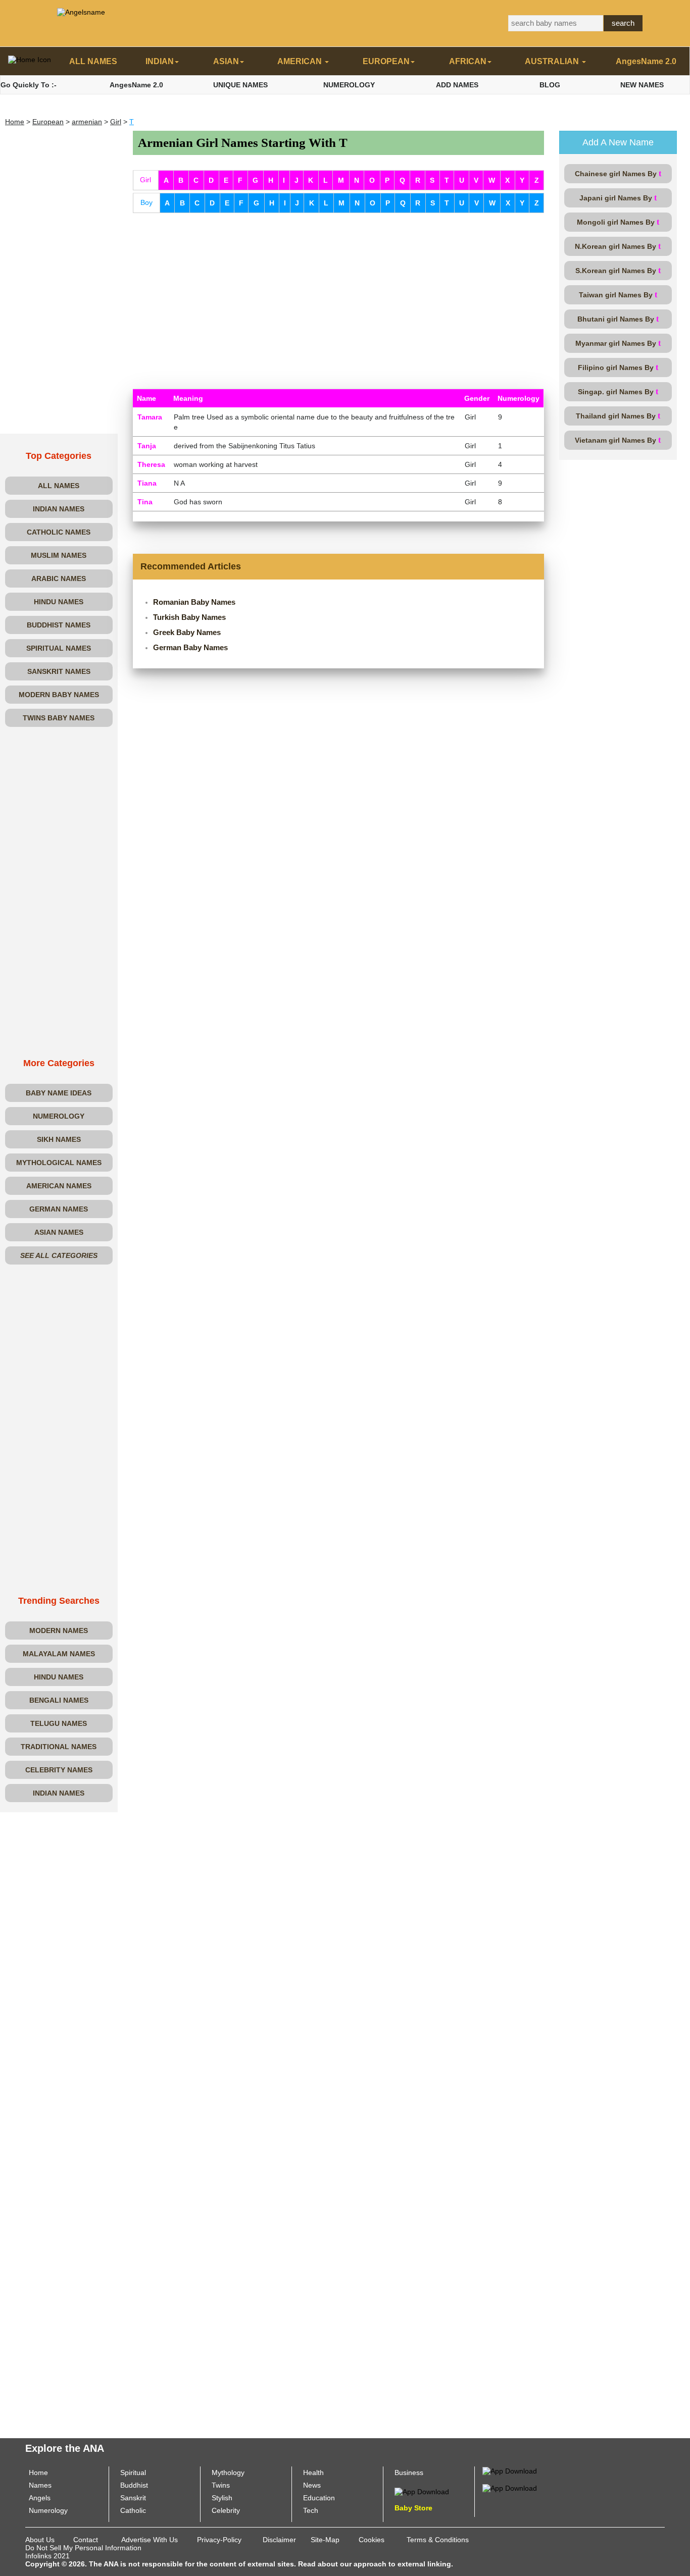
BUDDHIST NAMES (59, 625)
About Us (40, 2540)
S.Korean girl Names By (618, 270)
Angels (40, 2498)
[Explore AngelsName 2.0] (510, 2470)
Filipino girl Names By (618, 367)
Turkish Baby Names (189, 617)
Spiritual (133, 2473)
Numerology (48, 2510)
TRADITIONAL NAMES (59, 1747)
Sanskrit (133, 2498)
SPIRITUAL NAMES (59, 648)
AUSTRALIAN (553, 61)
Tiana (147, 483)
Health (313, 2473)
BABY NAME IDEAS (59, 1093)
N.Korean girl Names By (618, 246)
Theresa (151, 464)
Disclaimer (279, 2540)
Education (319, 2498)
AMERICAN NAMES (59, 1186)
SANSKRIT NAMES (59, 671)
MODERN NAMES (59, 1631)
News (312, 2485)
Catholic (133, 2510)
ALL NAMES (93, 61)
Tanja (147, 446)
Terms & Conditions (438, 2540)
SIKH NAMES (59, 1139)
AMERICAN (301, 61)
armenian (87, 122)
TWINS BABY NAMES (59, 718)
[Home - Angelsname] (29, 62)
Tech (311, 2510)
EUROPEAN (386, 61)
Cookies (372, 2540)
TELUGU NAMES (59, 1723)
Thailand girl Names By (618, 416)
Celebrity (226, 2510)
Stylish (222, 2498)
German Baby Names (190, 647)
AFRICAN (468, 61)
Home (15, 122)
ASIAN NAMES (59, 1232)
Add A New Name (618, 142)
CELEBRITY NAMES (59, 1770)
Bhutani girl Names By (618, 319)
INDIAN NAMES (59, 509)
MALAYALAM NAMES (59, 1654)
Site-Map (325, 2540)
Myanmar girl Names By (618, 343)
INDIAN (160, 61)
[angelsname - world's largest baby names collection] (81, 12)
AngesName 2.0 (646, 61)
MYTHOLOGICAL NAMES (59, 1163)
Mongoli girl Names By (618, 222)
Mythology (228, 2473)
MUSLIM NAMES (59, 555)
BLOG (550, 85)
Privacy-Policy (219, 2540)
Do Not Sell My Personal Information (83, 2548)
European (48, 122)
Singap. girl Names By (618, 391)
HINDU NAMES (59, 602)
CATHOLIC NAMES (59, 532)
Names (40, 2485)
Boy (146, 202)
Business (409, 2473)
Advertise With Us (150, 2540)
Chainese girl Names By (618, 173)
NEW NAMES (642, 85)
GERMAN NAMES (59, 1209)
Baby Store (413, 2508)
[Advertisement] (59, 282)
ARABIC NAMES (59, 579)
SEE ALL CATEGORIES (59, 1255)
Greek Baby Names (187, 632)
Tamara (150, 417)
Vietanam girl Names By (618, 440)
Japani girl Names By (618, 198)
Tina (145, 502)
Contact (86, 2540)
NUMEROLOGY (349, 85)
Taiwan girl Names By (618, 295)
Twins (221, 2485)
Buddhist (134, 2485)
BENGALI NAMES (59, 1700)
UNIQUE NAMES (240, 85)
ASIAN (226, 61)
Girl (116, 122)
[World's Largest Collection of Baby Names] (510, 2487)
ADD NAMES (457, 85)
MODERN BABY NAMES (59, 695)
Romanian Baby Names (194, 602)
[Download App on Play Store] (422, 2491)
